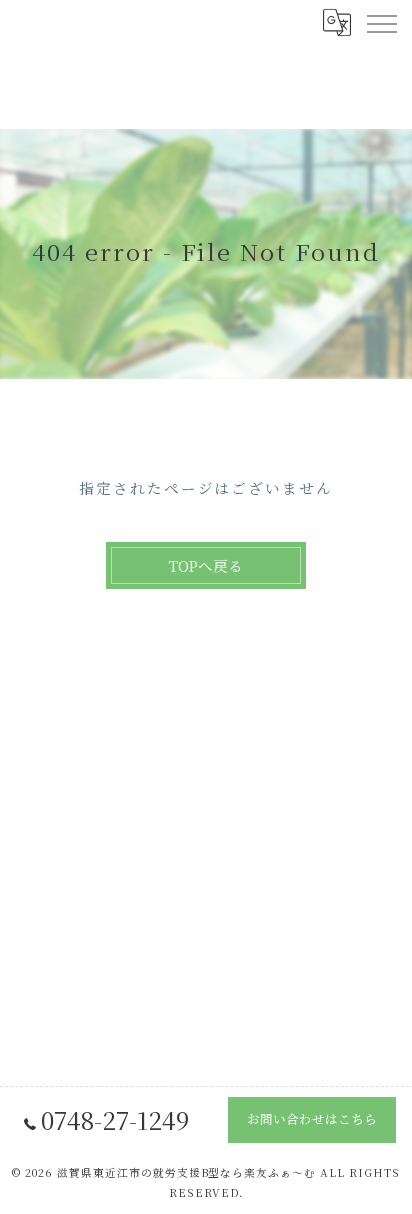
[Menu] (381, 22)
